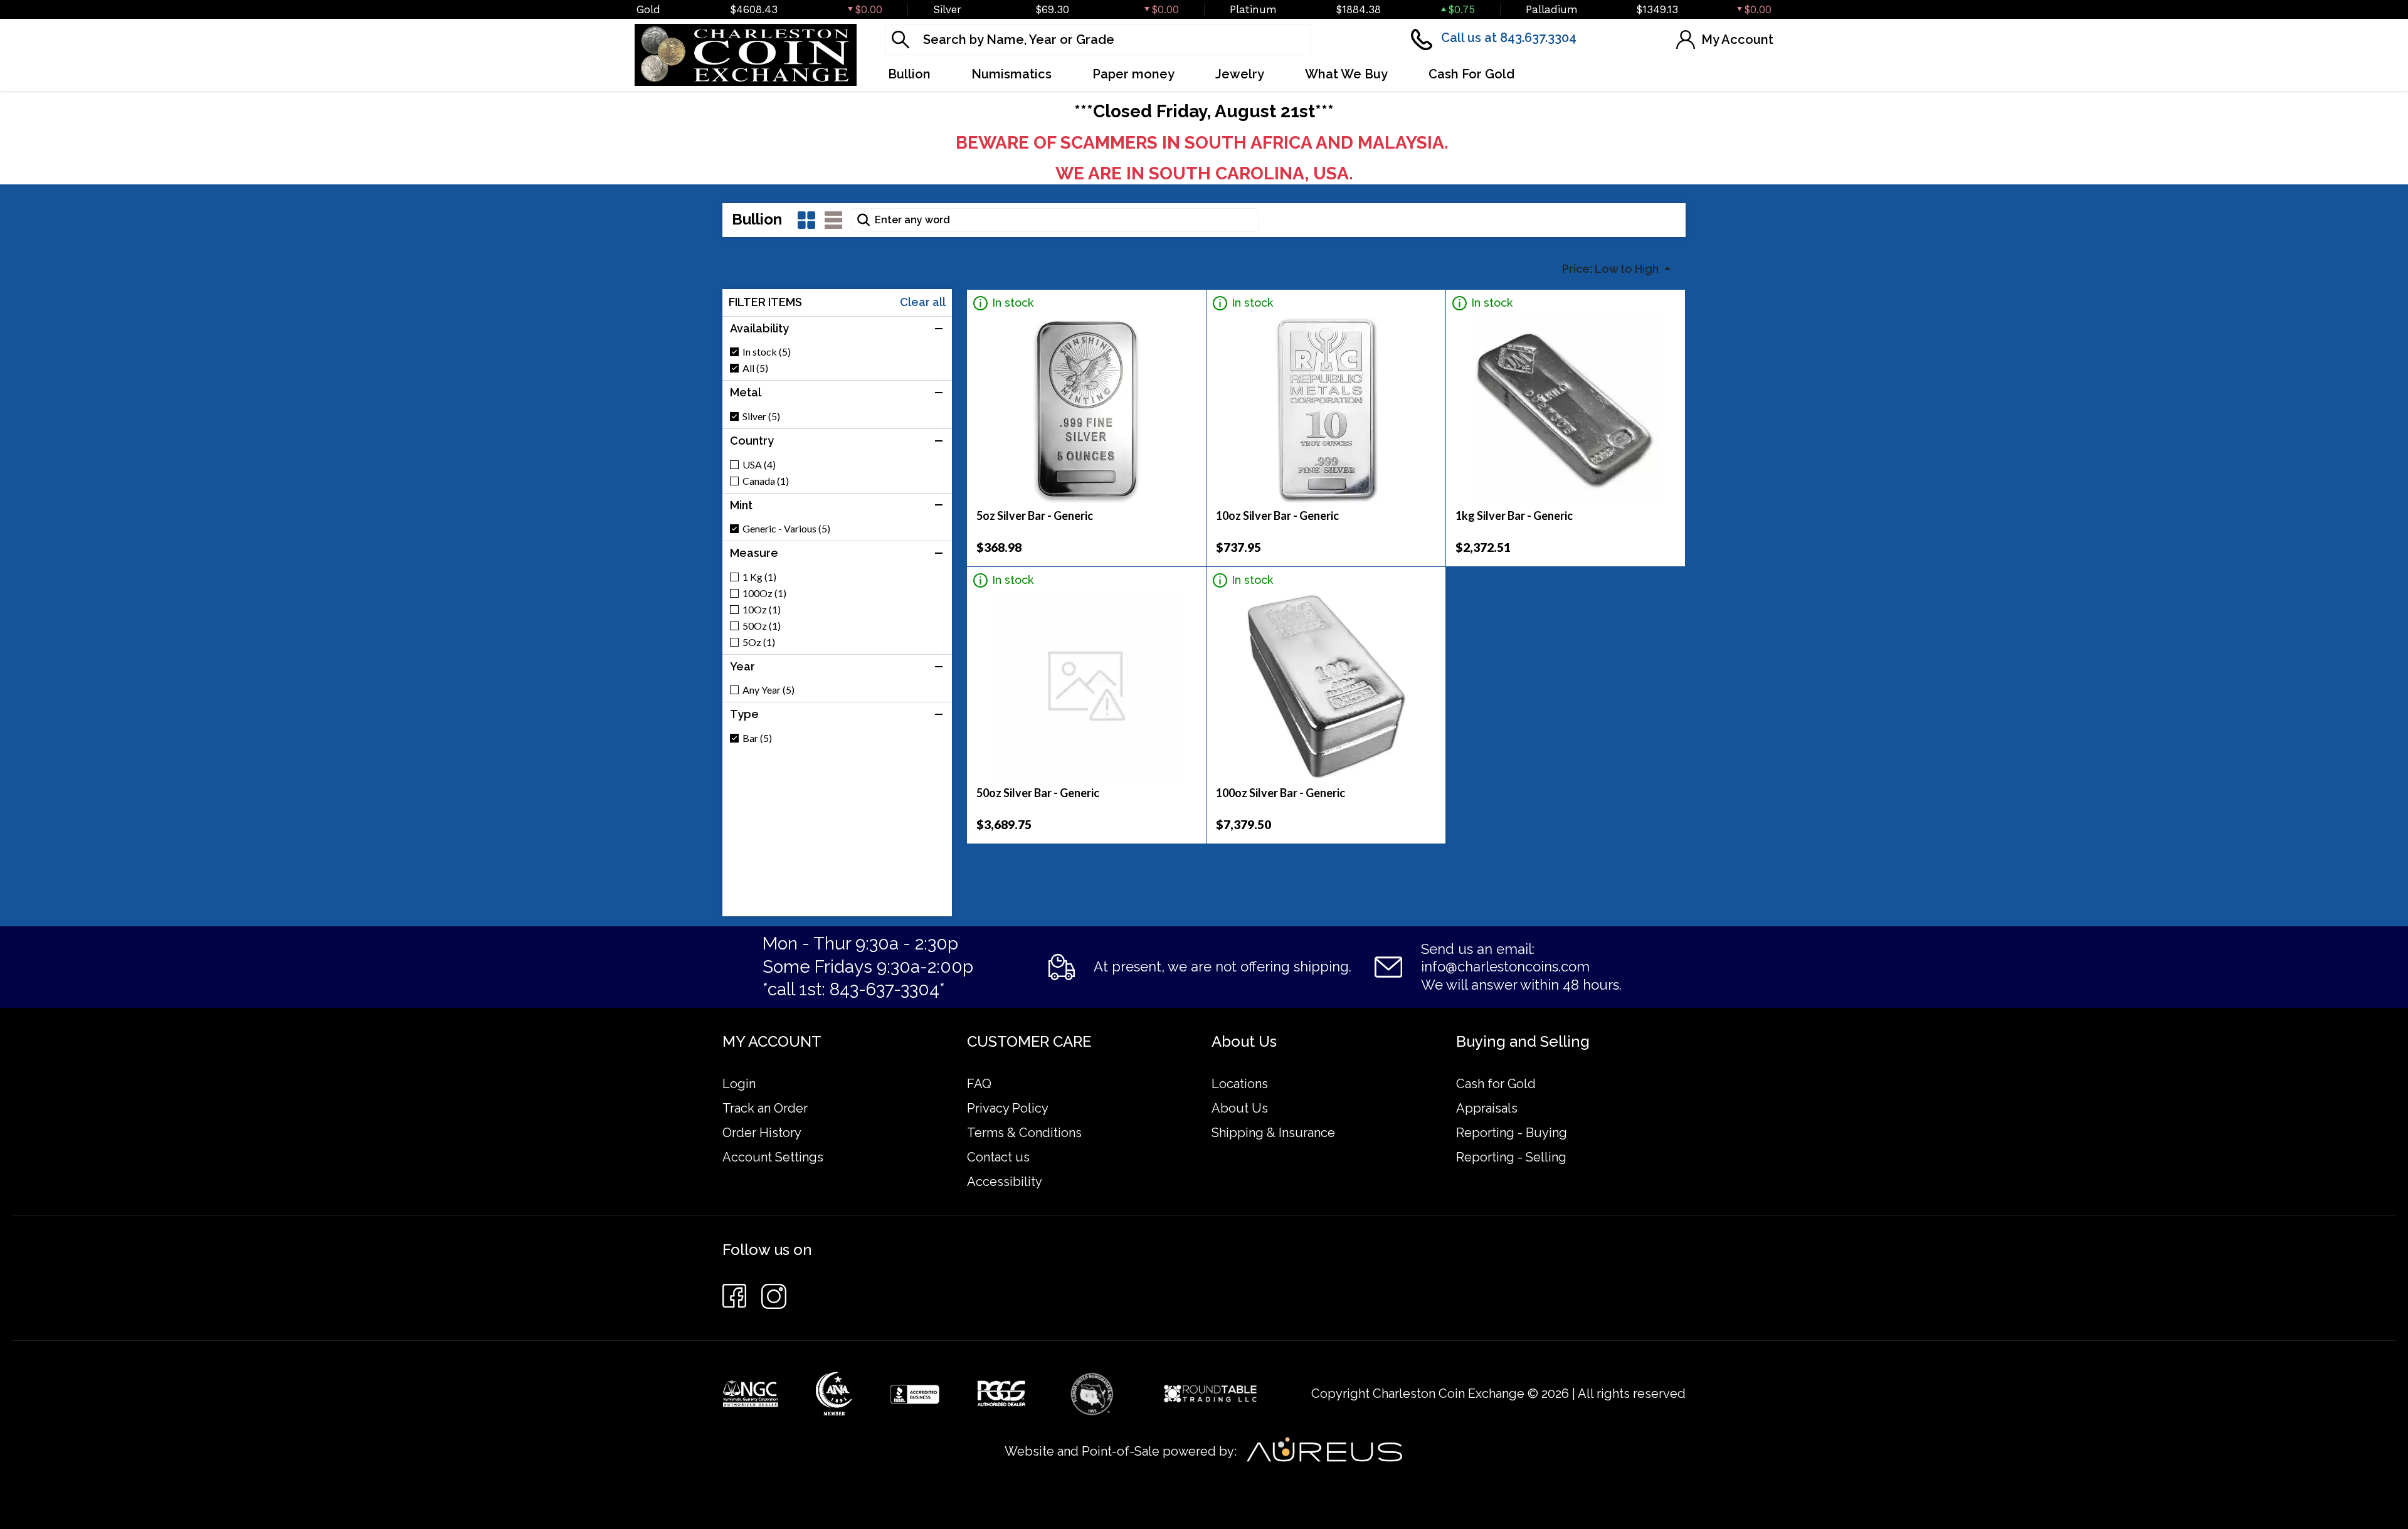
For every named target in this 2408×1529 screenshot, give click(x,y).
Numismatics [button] (1011, 74)
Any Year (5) (768, 690)
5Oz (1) (759, 642)
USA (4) (759, 465)
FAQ (979, 1084)
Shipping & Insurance (1273, 1133)
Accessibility (1005, 1182)
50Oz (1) (762, 626)
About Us (1240, 1108)
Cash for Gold (1496, 1084)
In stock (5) (767, 352)
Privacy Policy (1008, 1108)
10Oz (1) (762, 610)
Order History (762, 1133)
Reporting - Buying (1512, 1133)
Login (739, 1084)
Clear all (923, 302)
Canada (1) (766, 481)
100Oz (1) (764, 593)
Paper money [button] (1133, 74)
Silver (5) (761, 416)
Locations (1240, 1084)
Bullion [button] (909, 74)
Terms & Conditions (1024, 1133)
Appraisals (1487, 1108)
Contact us (998, 1157)
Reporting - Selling (1511, 1157)
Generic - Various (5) (786, 529)
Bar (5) (757, 738)
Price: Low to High (1612, 269)
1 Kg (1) (759, 577)
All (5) (755, 368)
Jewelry (1240, 74)
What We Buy (1346, 74)
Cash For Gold (1471, 74)
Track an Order (765, 1108)
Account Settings (773, 1157)
